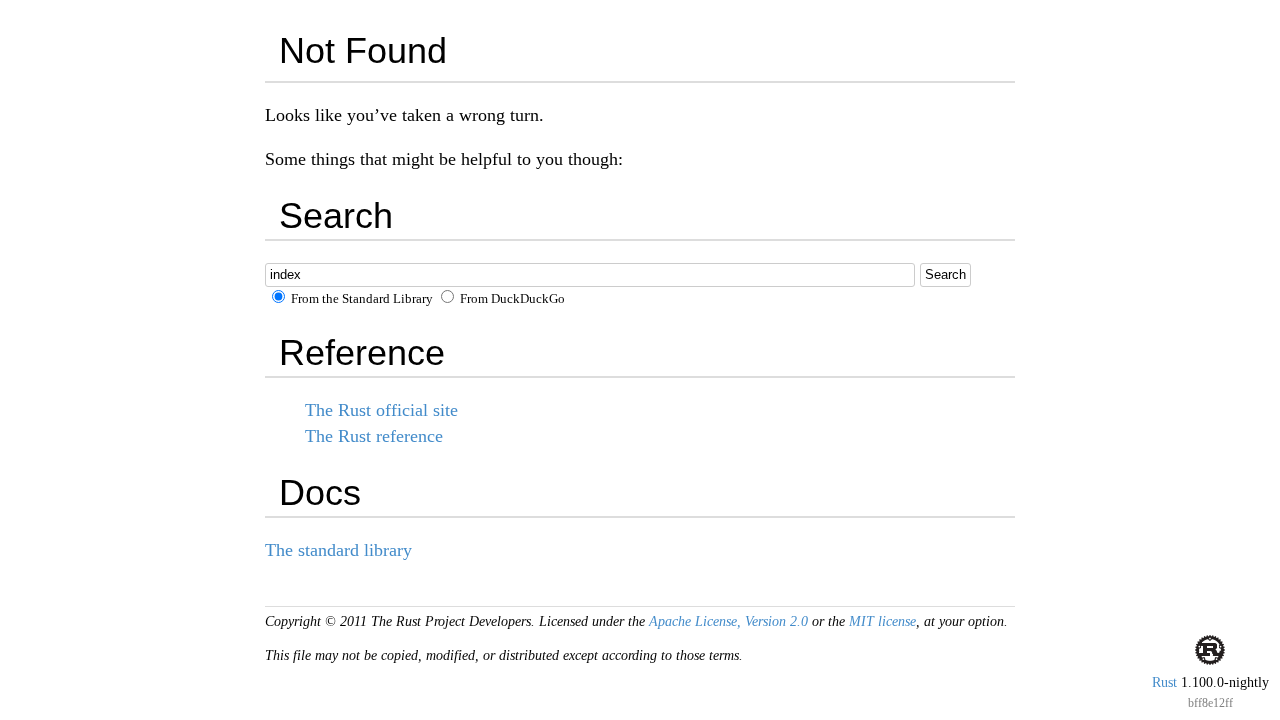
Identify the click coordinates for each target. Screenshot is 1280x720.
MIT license (882, 621)
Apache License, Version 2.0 (728, 621)
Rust (1164, 682)
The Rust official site (381, 410)
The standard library (338, 550)
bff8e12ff (1210, 703)
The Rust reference (374, 436)
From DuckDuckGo (511, 299)
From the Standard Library (360, 299)
